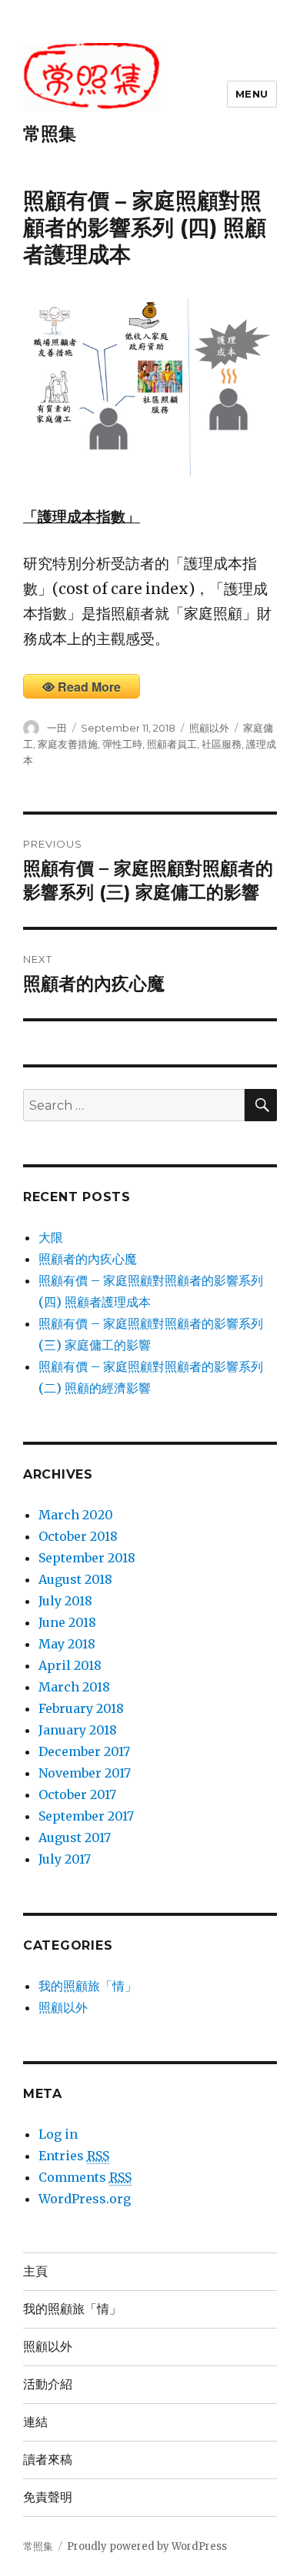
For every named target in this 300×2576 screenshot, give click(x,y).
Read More (89, 687)
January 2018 (78, 1730)
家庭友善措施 (68, 744)
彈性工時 (122, 744)
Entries (74, 2156)
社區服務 (222, 744)
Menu (252, 94)
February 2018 (81, 1708)
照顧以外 (209, 728)
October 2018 (78, 1536)
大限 (51, 1237)
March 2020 (76, 1515)
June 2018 (67, 1622)
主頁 (35, 2271)
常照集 (50, 134)
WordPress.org (85, 2199)
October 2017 (77, 1794)
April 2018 (70, 1665)
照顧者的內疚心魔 (88, 1259)
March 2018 (74, 1687)
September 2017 (86, 1816)
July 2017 (65, 1859)
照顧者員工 (172, 744)
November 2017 (85, 1773)
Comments (85, 2177)
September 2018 (87, 1558)
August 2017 (75, 1837)
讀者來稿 (48, 2460)
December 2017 (84, 1751)
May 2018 (67, 1644)
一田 (57, 728)
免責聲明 (48, 2497)
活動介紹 (48, 2384)
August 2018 (75, 1579)
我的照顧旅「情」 (88, 1986)
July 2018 (65, 1601)
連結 (35, 2422)
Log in (58, 2134)
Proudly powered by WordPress (147, 2546)
